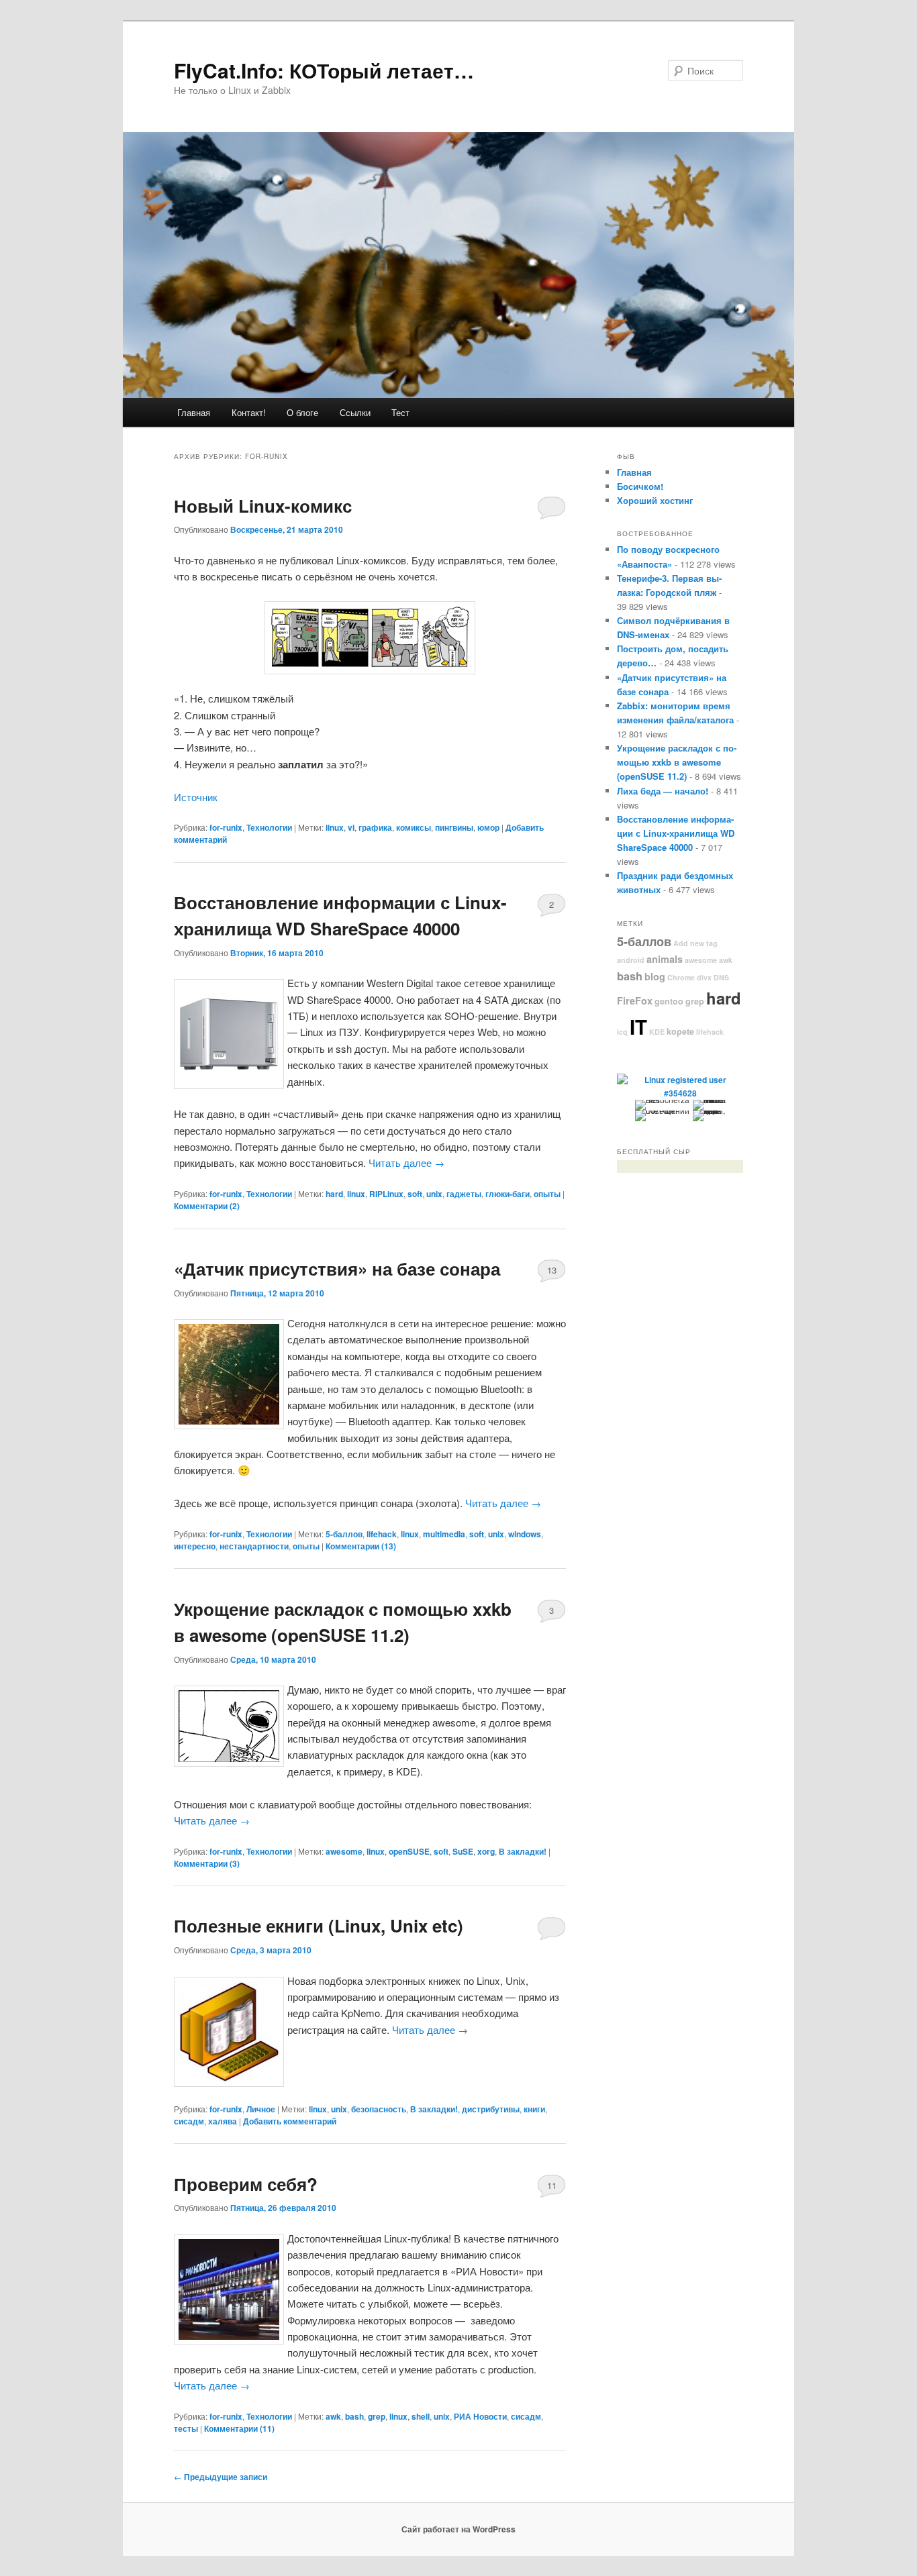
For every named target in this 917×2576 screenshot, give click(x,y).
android (631, 960)
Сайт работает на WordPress (458, 2529)
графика (375, 827)
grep (377, 2416)
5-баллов (344, 1534)
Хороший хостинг (655, 500)
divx (704, 977)
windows (525, 1534)
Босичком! (640, 486)
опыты (547, 1194)
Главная (194, 412)
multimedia (444, 1534)
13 (552, 1270)
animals (665, 959)
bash (354, 2416)
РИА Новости (480, 2416)
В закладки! (523, 1851)
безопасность (379, 2109)
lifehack (382, 1534)
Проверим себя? (246, 2184)
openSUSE (409, 1851)
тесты (186, 2428)
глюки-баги (508, 1194)
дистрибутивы (491, 2109)
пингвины (454, 827)
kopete (680, 1031)
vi (351, 827)
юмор (488, 827)
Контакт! (249, 412)
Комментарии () (207, 1206)
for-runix (226, 827)
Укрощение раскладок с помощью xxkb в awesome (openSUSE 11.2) (677, 762)
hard (334, 1194)
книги (534, 2109)
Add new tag (695, 943)
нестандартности (254, 1546)
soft (415, 1194)
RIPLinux (386, 1194)
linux (335, 827)
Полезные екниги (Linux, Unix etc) (319, 1925)
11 (552, 2185)
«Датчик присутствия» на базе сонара (337, 1269)
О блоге (302, 412)
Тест (400, 412)
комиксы (414, 827)
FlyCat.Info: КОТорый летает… (324, 70)
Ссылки (355, 412)
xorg (486, 1851)
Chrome (681, 977)
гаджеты (464, 1194)
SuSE (463, 1851)
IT (638, 1027)
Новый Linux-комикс (263, 506)
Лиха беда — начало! (663, 791)
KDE (657, 1032)
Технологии (269, 827)
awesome (344, 1851)
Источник (196, 797)
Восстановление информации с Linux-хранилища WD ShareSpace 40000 (676, 833)
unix (434, 1194)
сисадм (189, 2121)
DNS (721, 977)
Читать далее (406, 1163)
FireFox (635, 1000)
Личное (261, 2109)
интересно (195, 1546)
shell (421, 2416)
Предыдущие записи (221, 2477)
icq (622, 1032)
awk (333, 2416)
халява (223, 2121)
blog (655, 976)
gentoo (669, 1001)
